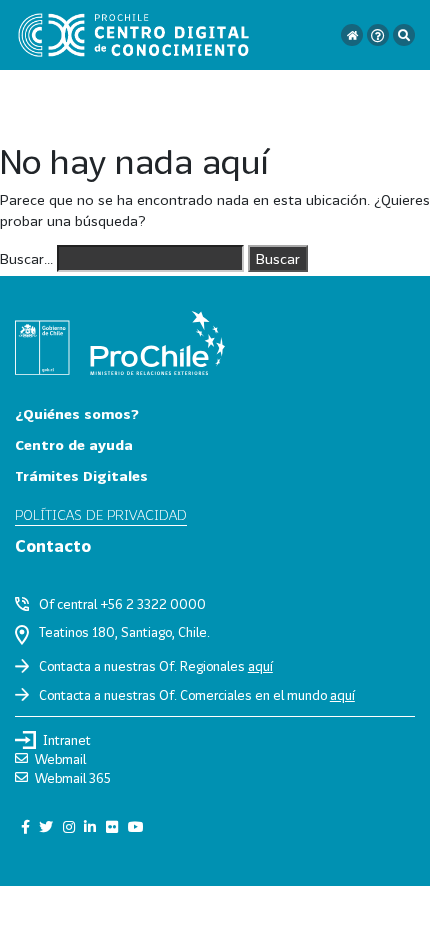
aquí (260, 666)
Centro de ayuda (74, 444)
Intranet (67, 740)
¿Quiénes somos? (77, 413)
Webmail (60, 759)
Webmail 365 (73, 778)
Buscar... (26, 258)
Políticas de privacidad (101, 514)
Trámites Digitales (81, 475)
